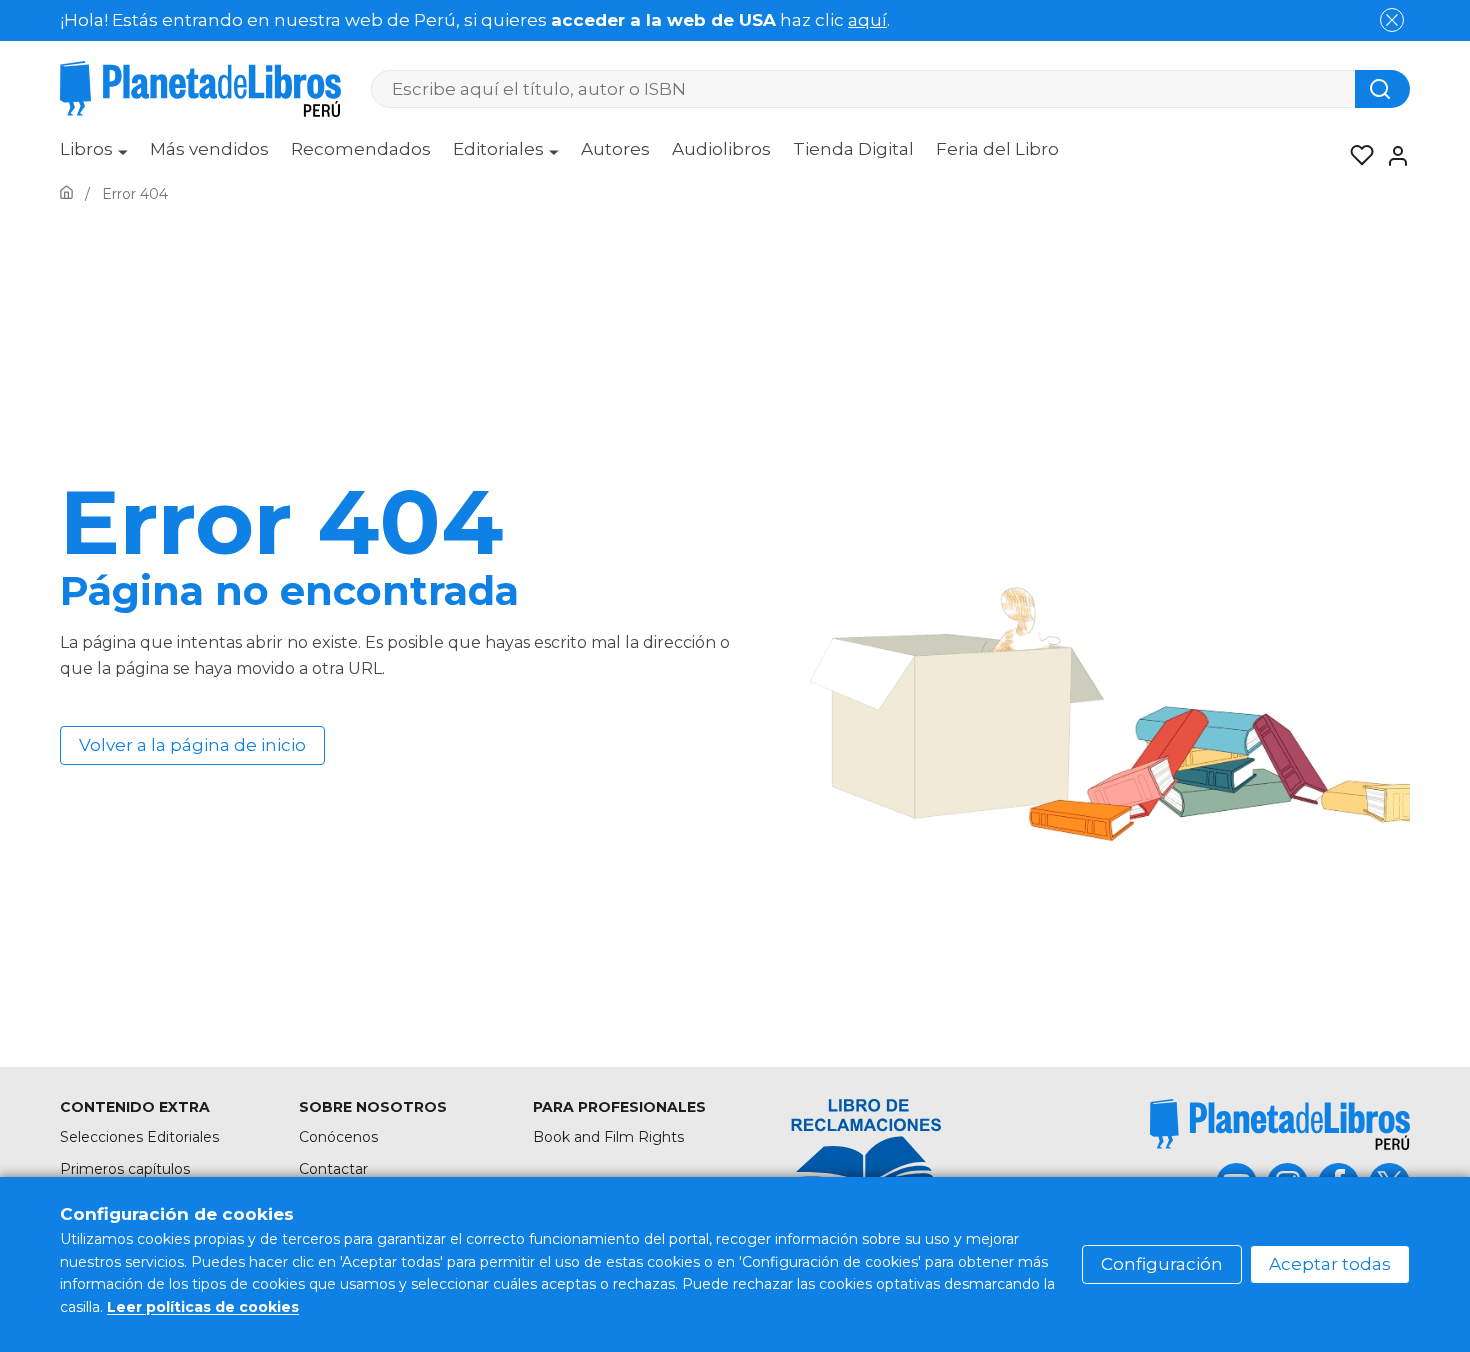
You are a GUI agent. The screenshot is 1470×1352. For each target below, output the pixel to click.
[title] (1280, 1124)
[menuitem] (94, 156)
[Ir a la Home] (66, 194)
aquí (867, 20)
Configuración (1162, 1264)
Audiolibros (721, 149)
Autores (615, 149)
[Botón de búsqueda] (1382, 89)
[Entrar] (1392, 156)
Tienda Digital (853, 149)
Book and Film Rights (608, 1137)
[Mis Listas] (1356, 156)
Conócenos (338, 1137)
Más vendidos (209, 149)
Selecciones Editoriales (139, 1137)
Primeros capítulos (125, 1169)
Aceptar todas (1330, 1264)
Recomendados (361, 149)
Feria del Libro (997, 149)
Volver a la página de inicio (192, 745)
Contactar (333, 1169)
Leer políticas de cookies (203, 1307)
